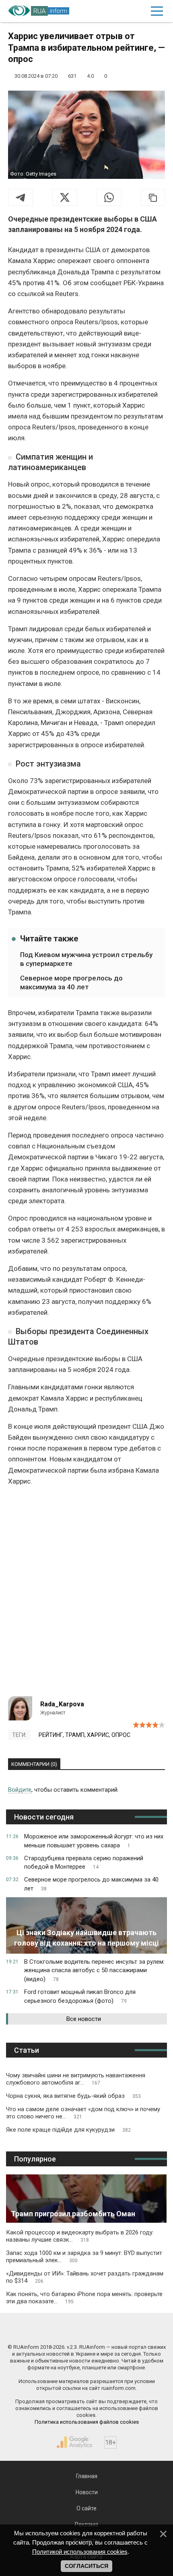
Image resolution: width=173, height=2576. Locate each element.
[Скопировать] (153, 197)
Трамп (75, 1735)
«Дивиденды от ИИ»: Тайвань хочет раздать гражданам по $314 (85, 2277)
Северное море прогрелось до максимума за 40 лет (71, 982)
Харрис (98, 1735)
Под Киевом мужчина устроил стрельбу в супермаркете (86, 959)
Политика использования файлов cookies (87, 2422)
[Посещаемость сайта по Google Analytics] (74, 2442)
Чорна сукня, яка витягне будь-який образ (73, 2096)
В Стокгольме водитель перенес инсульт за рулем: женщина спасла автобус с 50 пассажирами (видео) (94, 1971)
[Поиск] (122, 11)
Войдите (20, 1790)
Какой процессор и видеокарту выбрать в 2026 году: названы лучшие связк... (80, 2236)
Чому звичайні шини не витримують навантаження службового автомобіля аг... (76, 2079)
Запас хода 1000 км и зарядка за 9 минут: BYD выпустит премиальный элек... (84, 2257)
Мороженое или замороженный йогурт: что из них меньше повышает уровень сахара (94, 1841)
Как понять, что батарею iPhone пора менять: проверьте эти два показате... (84, 2298)
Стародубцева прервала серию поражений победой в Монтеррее (84, 1863)
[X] (65, 197)
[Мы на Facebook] (46, 2330)
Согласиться (86, 2566)
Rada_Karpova (62, 1704)
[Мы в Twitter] (127, 2330)
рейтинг (51, 1735)
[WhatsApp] (109, 197)
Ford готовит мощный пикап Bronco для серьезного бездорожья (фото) (80, 1996)
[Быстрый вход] (139, 11)
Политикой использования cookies (80, 2552)
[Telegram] (21, 197)
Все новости (84, 2019)
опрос (121, 1735)
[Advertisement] (86, 1595)
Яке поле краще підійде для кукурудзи (68, 2130)
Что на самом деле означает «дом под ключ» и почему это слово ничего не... (83, 2113)
